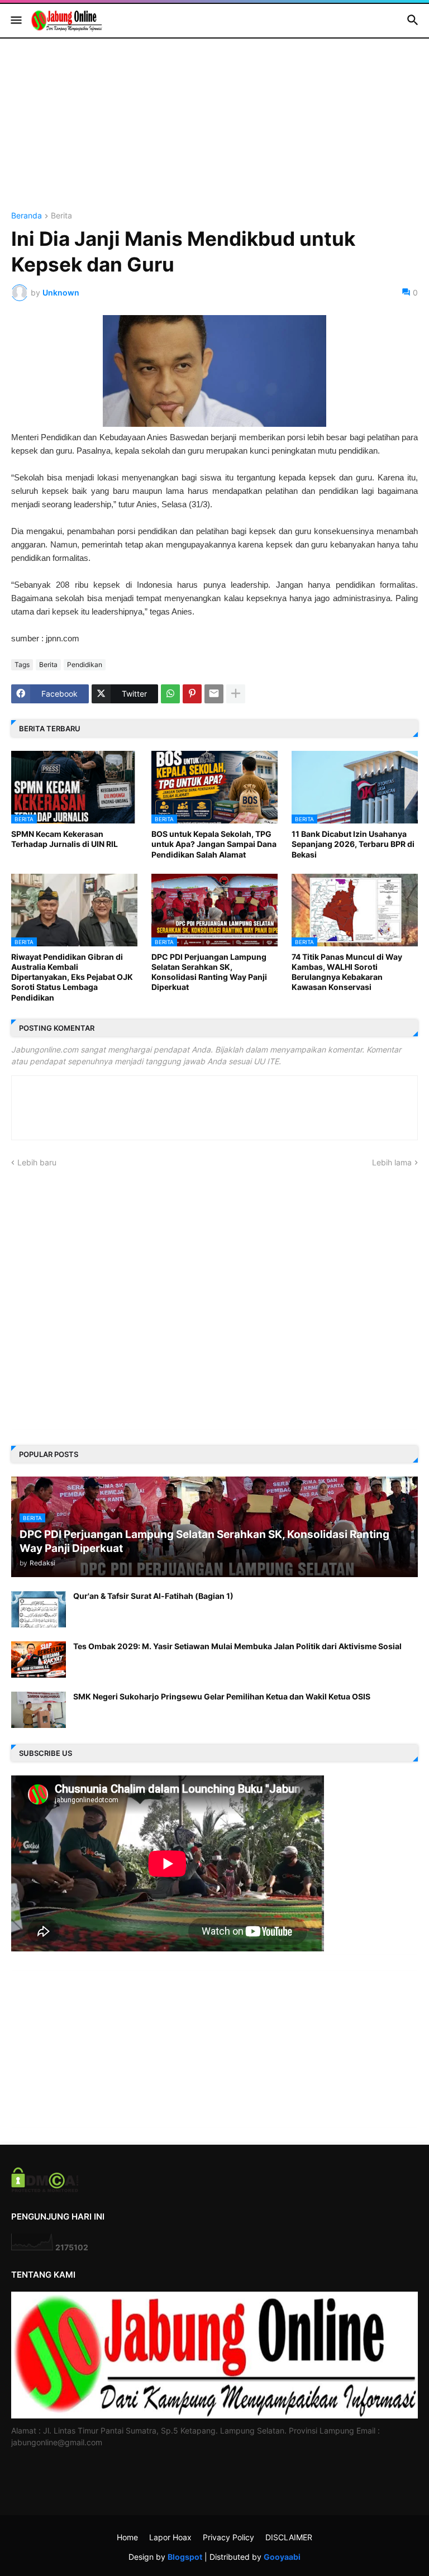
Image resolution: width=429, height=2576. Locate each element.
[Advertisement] (214, 134)
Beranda (27, 216)
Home (127, 2537)
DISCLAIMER (289, 2537)
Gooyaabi (282, 2557)
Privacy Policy (228, 2537)
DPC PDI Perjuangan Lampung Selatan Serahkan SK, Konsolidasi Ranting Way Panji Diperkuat (209, 972)
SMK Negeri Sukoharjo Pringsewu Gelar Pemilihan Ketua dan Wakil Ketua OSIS (222, 1696)
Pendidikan (85, 665)
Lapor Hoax (170, 2537)
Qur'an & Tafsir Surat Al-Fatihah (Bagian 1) (153, 1596)
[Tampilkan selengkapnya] (236, 694)
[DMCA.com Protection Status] (45, 2189)
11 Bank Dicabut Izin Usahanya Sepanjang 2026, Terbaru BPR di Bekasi (353, 844)
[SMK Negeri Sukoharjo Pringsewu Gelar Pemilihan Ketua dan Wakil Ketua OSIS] (39, 1710)
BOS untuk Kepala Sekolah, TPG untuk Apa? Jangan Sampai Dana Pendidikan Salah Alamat (214, 844)
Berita (61, 216)
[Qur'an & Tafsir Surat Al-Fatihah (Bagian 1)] (39, 1609)
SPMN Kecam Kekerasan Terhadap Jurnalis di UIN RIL (65, 839)
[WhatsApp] (170, 694)
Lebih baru (37, 1162)
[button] (15, 21)
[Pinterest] (192, 694)
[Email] (214, 694)
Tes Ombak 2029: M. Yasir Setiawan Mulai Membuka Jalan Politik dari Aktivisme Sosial (237, 1646)
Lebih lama (392, 1162)
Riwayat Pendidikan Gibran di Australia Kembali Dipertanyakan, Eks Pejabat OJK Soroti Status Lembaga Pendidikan (72, 977)
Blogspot (185, 2557)
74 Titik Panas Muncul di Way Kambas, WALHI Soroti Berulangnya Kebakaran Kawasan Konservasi (347, 972)
